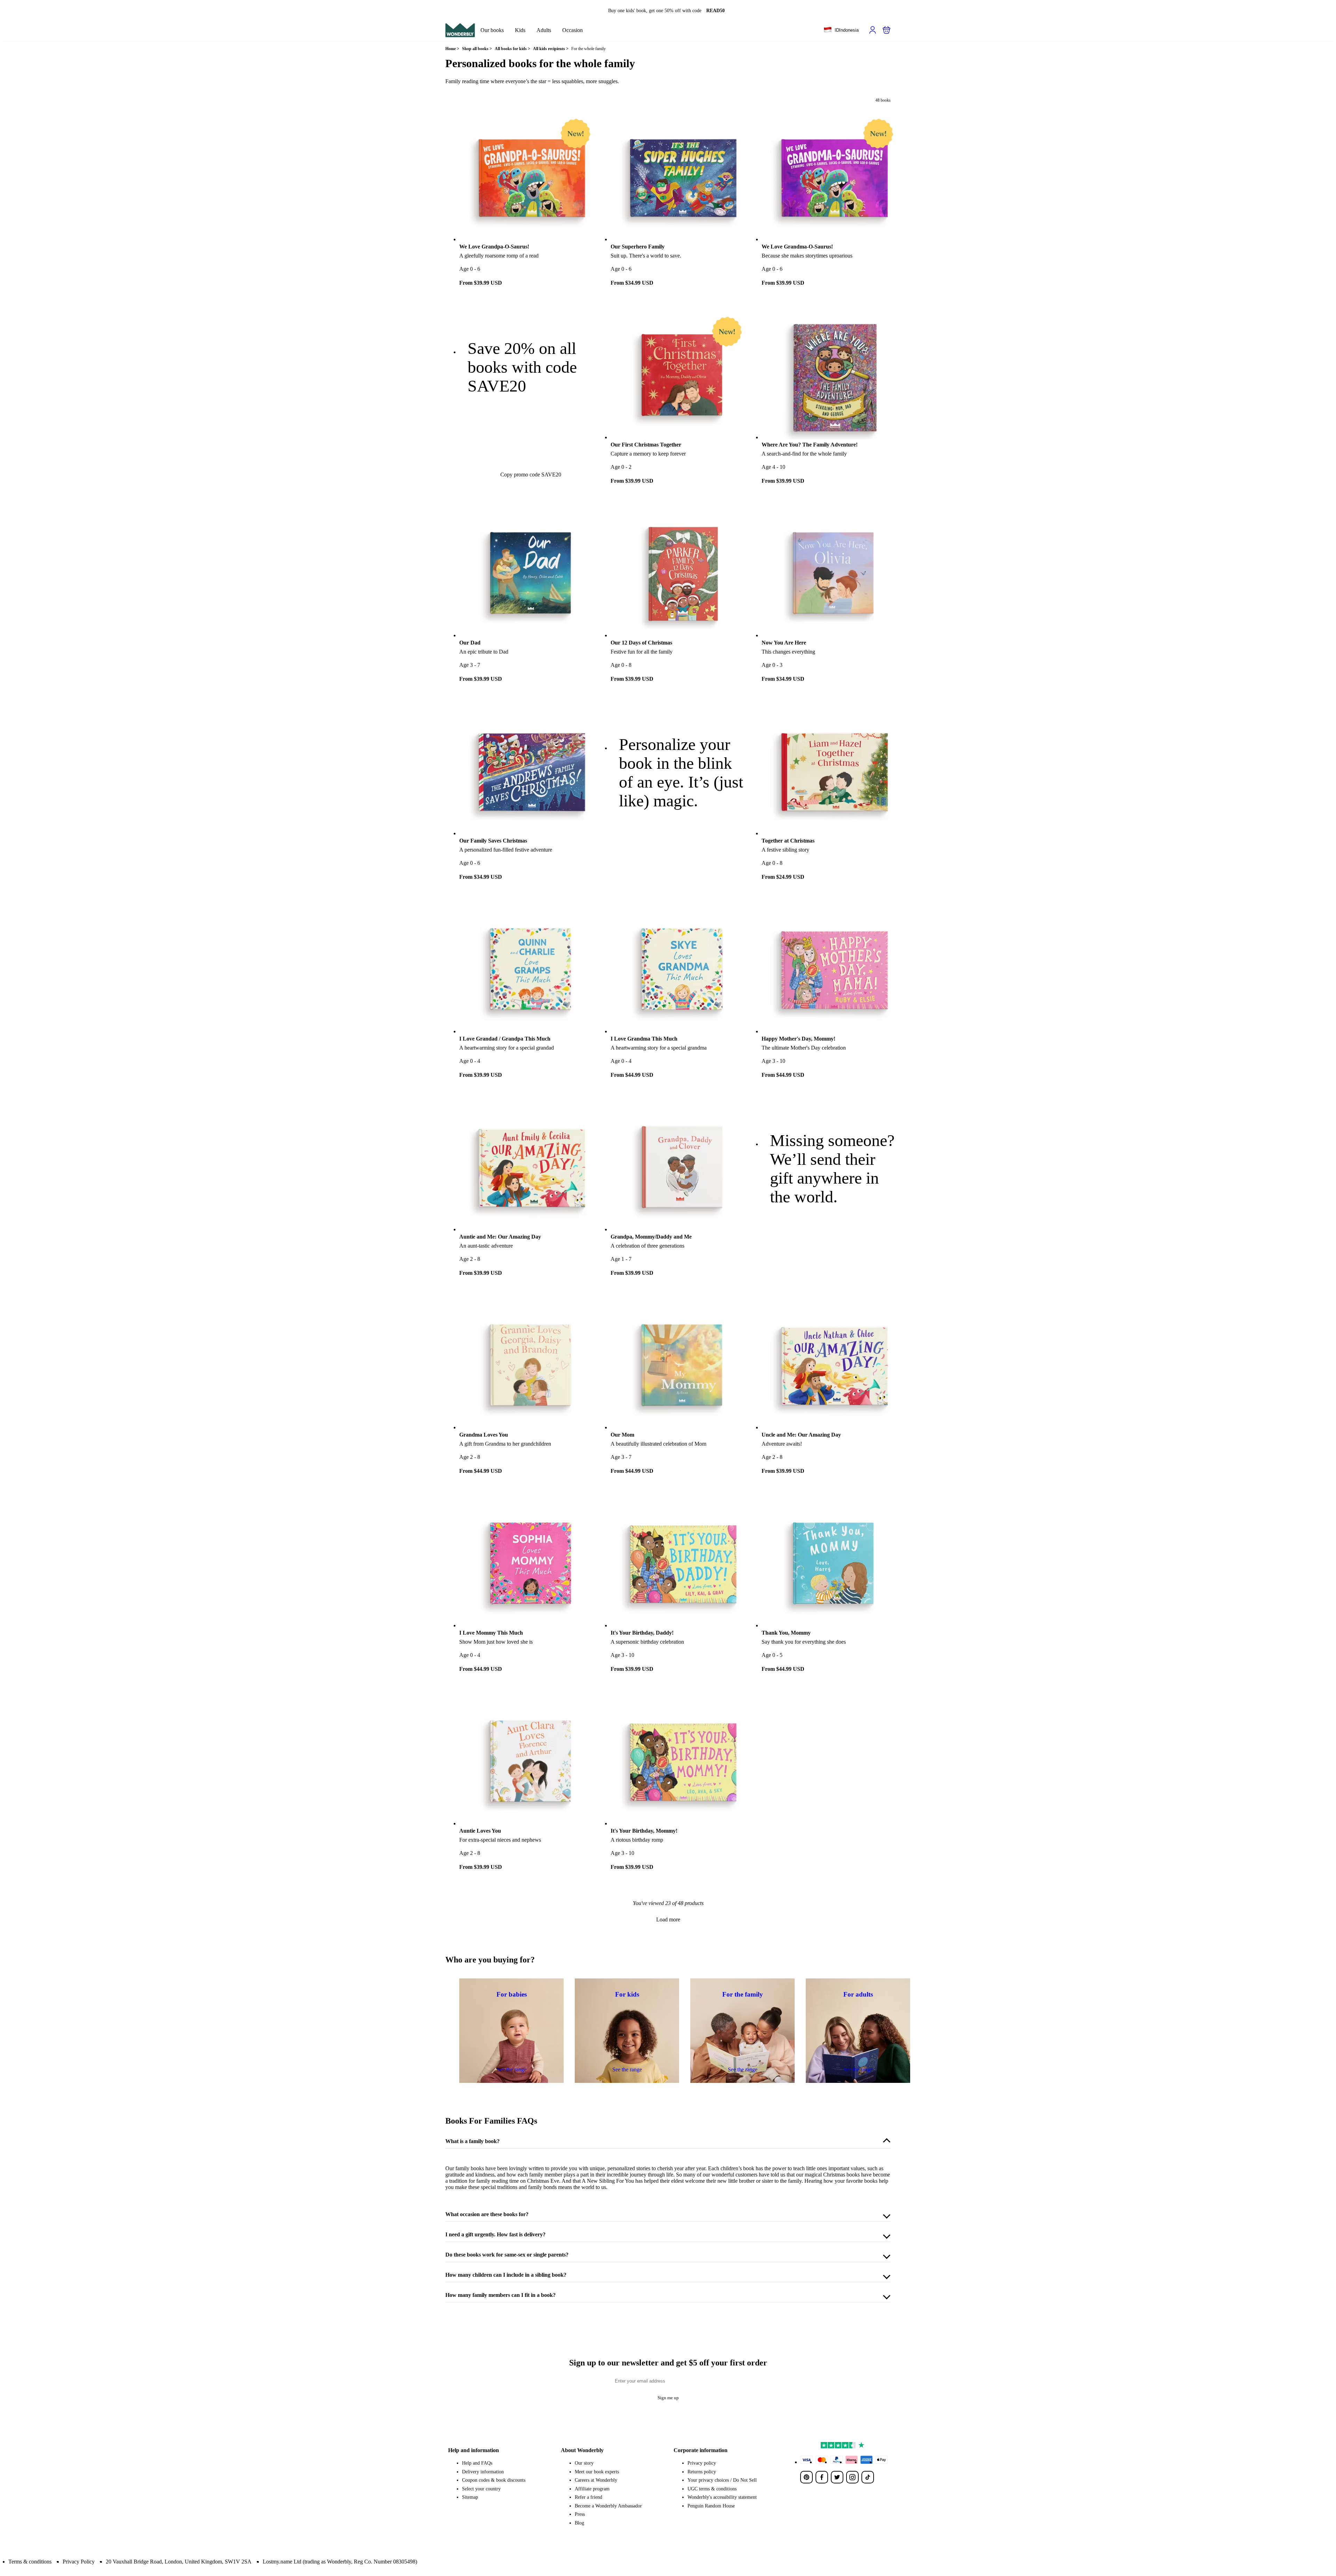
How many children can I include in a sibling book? (506, 2275)
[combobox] (841, 30)
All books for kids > (512, 49)
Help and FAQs (477, 2463)
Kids (520, 30)
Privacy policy (702, 2463)
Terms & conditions (30, 2562)
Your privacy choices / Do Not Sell (722, 2480)
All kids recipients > (551, 49)
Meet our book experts (597, 2472)
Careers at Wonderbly (596, 2480)
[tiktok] (868, 2477)
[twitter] (837, 2477)
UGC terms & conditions (712, 2489)
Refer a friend (589, 2497)
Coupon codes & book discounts (494, 2480)
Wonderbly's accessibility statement (722, 2497)
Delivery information (483, 2472)
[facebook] (822, 2477)
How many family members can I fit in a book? (500, 2295)
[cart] (886, 30)
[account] (873, 30)
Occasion (572, 30)
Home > (452, 49)
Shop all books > (477, 49)
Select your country (481, 2489)
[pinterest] (806, 2477)
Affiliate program (592, 2489)
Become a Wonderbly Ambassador (608, 2506)
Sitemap (470, 2497)
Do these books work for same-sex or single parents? (507, 2255)
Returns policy (702, 2472)
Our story (584, 2463)
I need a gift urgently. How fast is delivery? (495, 2234)
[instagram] (852, 2477)
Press (580, 2514)
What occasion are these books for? (487, 2214)
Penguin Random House (711, 2506)
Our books (492, 30)
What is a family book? (472, 2141)
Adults (544, 30)
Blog (579, 2523)
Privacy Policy (79, 2562)
